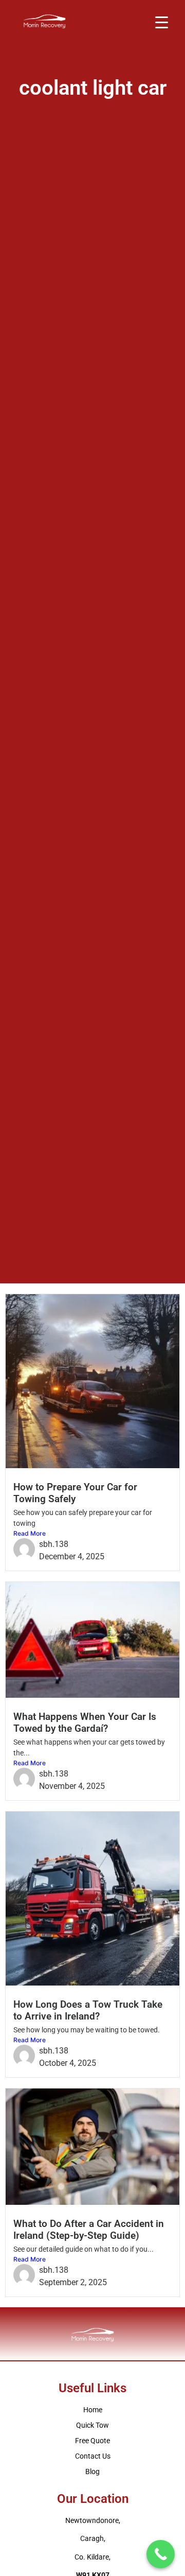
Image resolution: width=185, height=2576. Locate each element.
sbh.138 (54, 1544)
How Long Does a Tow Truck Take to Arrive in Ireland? (88, 2010)
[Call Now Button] (161, 2554)
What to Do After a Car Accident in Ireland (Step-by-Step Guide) (89, 2230)
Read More (30, 1533)
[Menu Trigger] (162, 22)
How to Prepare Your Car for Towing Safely (75, 1493)
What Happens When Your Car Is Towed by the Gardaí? (85, 1722)
